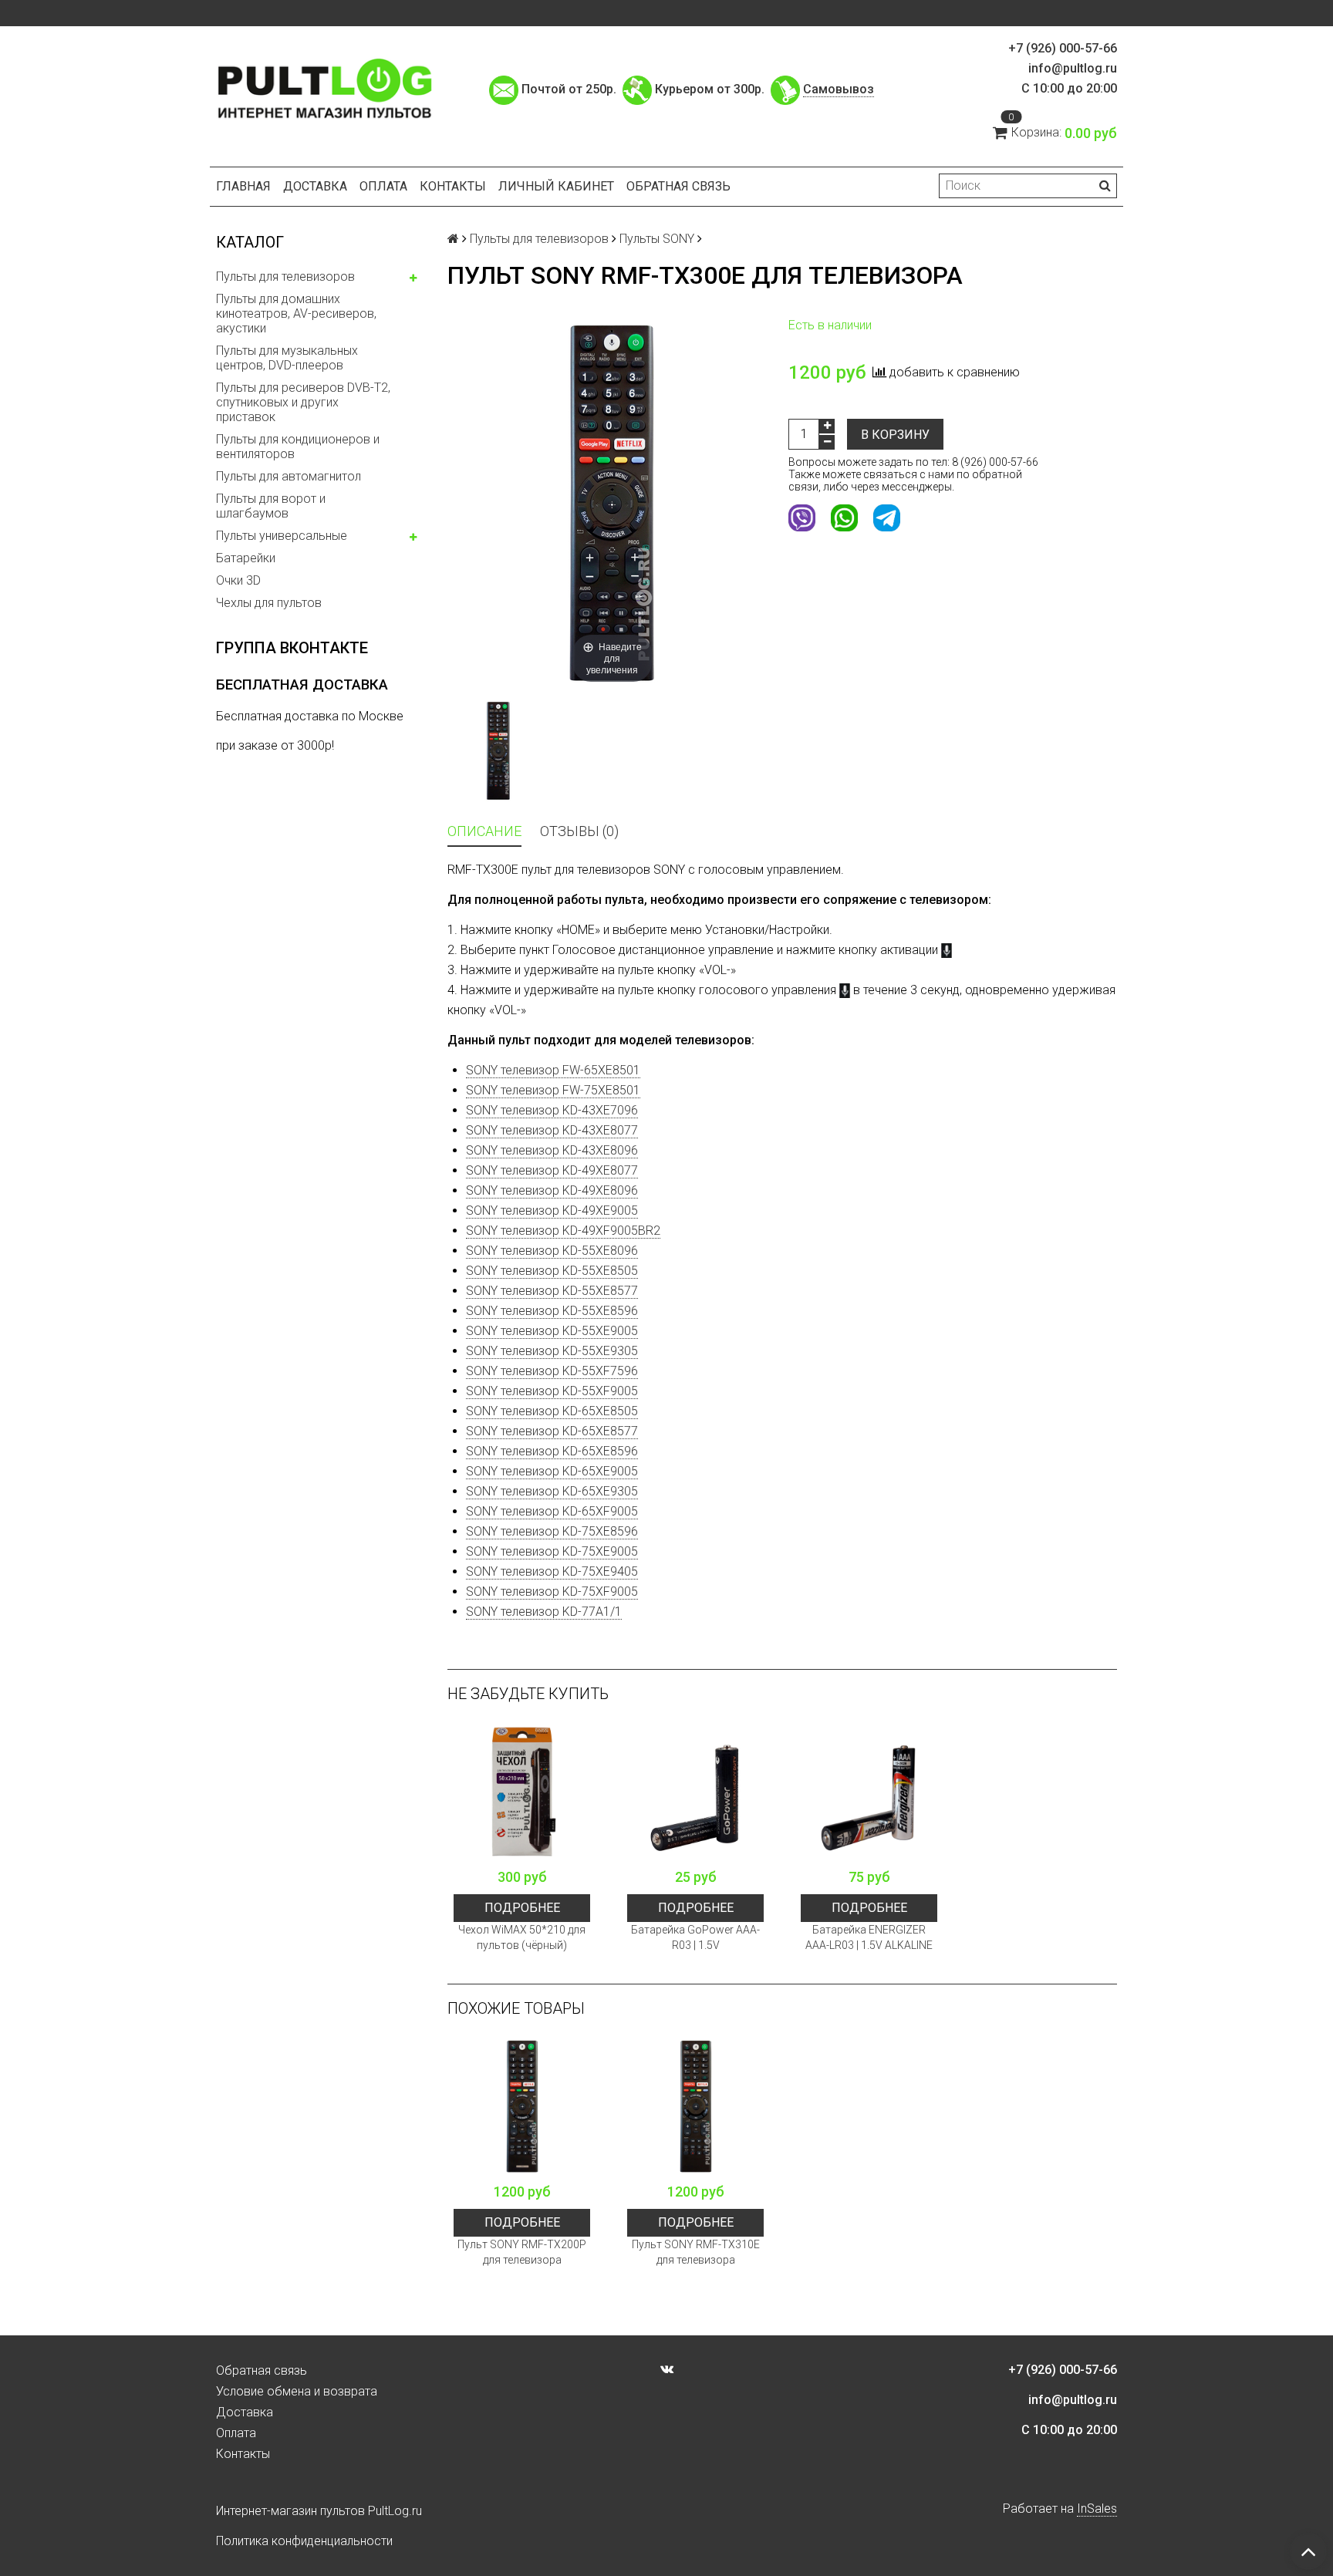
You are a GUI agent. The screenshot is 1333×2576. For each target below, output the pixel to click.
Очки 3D (238, 580)
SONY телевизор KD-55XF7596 (552, 1371)
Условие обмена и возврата (297, 2391)
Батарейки (246, 558)
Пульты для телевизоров (285, 276)
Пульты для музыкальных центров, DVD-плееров (287, 358)
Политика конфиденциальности (304, 2541)
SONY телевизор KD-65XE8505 (552, 1411)
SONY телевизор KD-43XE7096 (552, 1110)
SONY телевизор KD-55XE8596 (552, 1311)
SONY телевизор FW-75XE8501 (553, 1090)
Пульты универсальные (282, 536)
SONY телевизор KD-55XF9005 (552, 1391)
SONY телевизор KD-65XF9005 (552, 1511)
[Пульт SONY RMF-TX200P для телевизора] (522, 2107)
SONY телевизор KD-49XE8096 (552, 1190)
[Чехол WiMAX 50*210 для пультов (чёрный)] (522, 1792)
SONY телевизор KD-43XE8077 (552, 1130)
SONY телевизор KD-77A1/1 (544, 1612)
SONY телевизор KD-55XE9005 (552, 1331)
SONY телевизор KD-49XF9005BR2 (563, 1231)
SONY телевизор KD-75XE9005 (552, 1551)
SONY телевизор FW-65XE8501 (553, 1070)
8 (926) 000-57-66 (995, 462)
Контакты (453, 186)
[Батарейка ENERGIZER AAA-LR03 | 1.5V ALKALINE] (869, 1792)
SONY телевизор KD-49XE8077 (552, 1170)
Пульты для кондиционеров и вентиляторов (298, 447)
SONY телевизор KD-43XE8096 (552, 1150)
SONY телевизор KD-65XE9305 (552, 1491)
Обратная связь (678, 186)
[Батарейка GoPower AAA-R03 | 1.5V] (695, 1792)
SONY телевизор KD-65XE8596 (552, 1451)
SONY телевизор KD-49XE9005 (552, 1210)
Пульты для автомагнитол (289, 476)
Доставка (315, 186)
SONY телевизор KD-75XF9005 (552, 1591)
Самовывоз (839, 89)
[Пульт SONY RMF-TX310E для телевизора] (695, 2107)
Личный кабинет (556, 186)
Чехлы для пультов (269, 603)
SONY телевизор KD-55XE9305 (552, 1351)
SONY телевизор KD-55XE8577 (552, 1291)
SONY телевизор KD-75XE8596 (552, 1531)
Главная (243, 186)
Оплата (383, 186)
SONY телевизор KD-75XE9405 (552, 1571)
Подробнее (522, 1908)
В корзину (895, 435)
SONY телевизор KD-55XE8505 (552, 1271)
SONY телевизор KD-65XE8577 (552, 1431)
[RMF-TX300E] (498, 751)
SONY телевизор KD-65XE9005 (552, 1471)
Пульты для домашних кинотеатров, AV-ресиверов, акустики (296, 314)
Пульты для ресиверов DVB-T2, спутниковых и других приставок (303, 402)
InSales (1097, 2509)
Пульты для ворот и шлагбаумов (271, 506)
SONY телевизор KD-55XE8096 (552, 1251)
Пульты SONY (657, 239)
